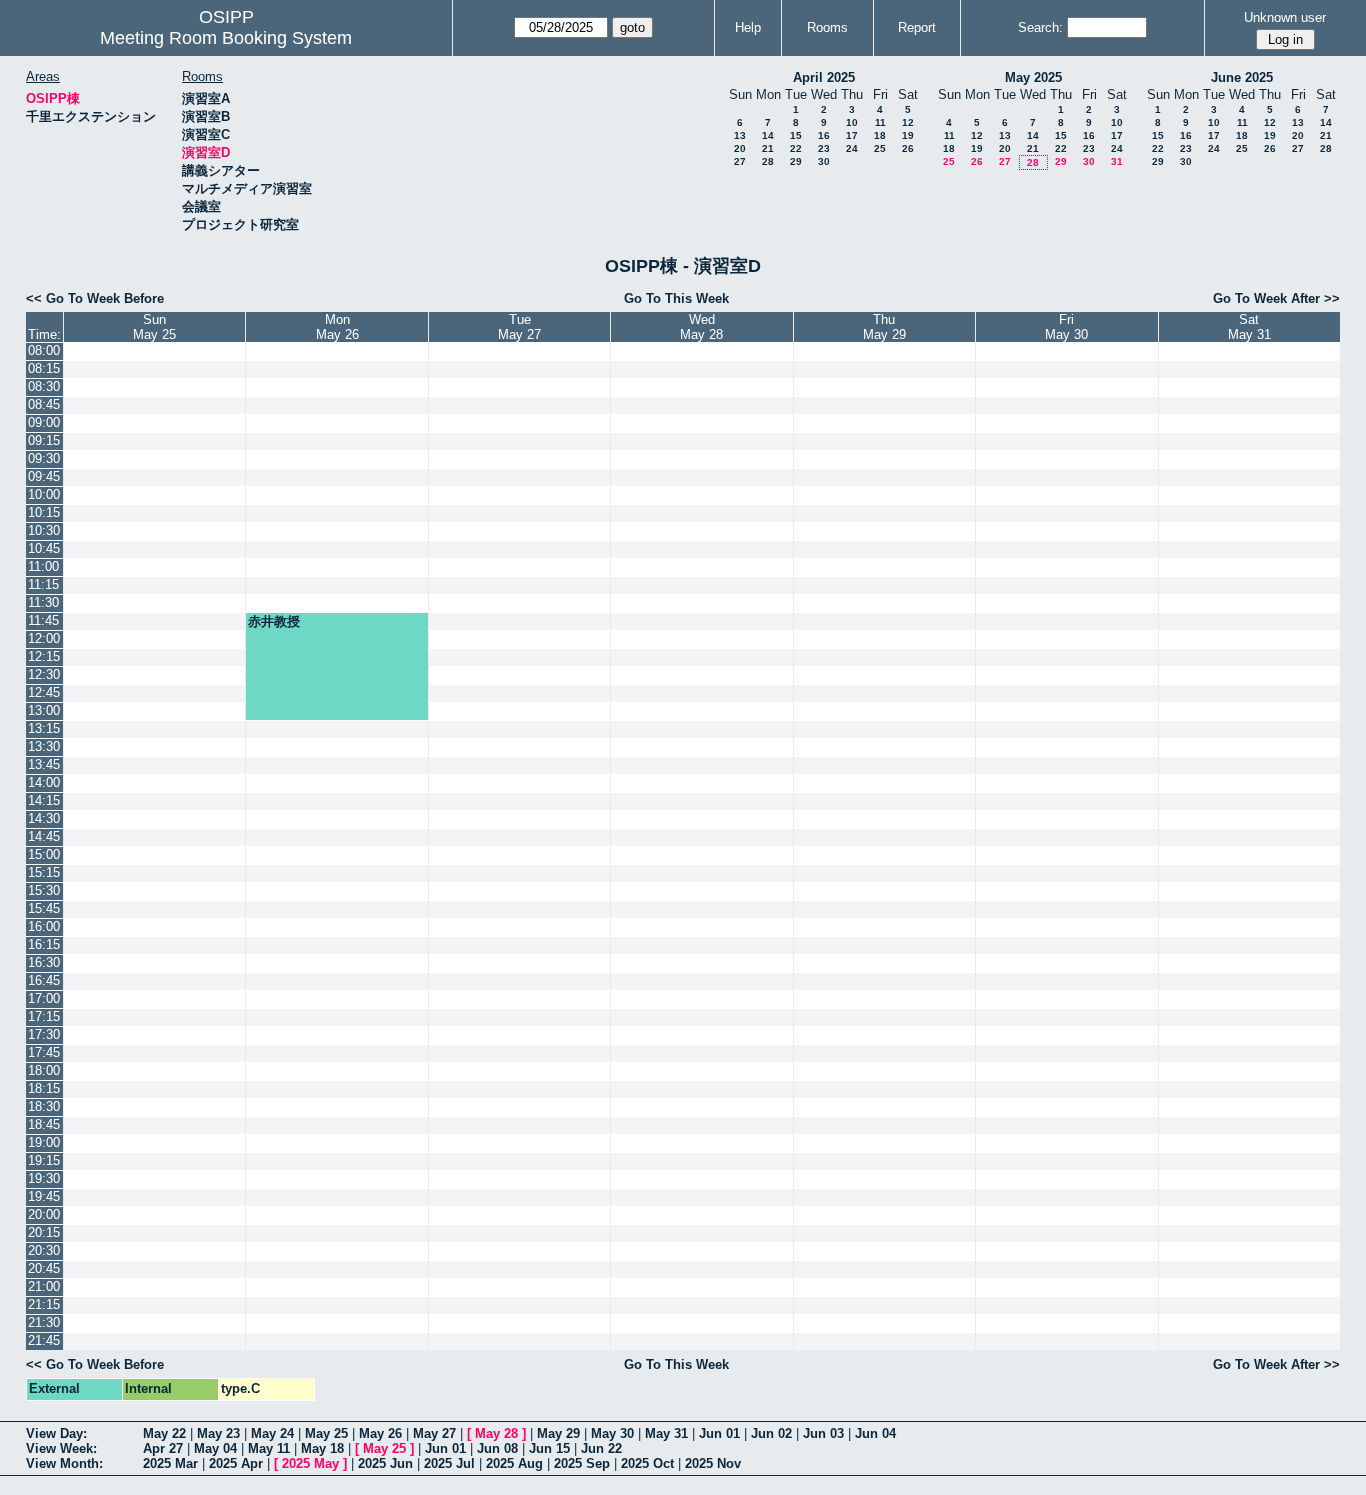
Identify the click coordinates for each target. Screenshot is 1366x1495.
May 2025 (1033, 77)
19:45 (44, 1196)
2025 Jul (449, 1463)
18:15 (44, 1088)
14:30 (44, 818)
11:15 (43, 584)
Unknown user (1285, 17)
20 (740, 148)
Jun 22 (601, 1448)
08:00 (44, 350)
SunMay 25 (154, 327)
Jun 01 (719, 1433)
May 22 (164, 1433)
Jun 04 (875, 1433)
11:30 (43, 602)
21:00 (44, 1286)
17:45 (44, 1052)
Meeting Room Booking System (226, 38)
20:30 (44, 1250)
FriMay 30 (1066, 327)
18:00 (44, 1070)
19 (908, 135)
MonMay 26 (337, 327)
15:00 (44, 854)
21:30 (44, 1322)
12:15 (44, 656)
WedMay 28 (701, 327)
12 (908, 122)
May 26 (380, 1433)
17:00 (44, 998)
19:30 (44, 1178)
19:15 (44, 1160)
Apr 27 (163, 1448)
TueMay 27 (519, 327)
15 (796, 135)
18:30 (44, 1106)
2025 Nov (713, 1463)
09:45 (44, 476)
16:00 (44, 926)
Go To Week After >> (1276, 298)
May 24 (272, 1433)
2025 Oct (647, 1463)
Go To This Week (676, 298)
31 (1117, 161)
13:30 (44, 746)
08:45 (44, 404)
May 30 (612, 1433)
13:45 (44, 764)
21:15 (44, 1304)
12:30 (44, 674)
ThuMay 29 (884, 327)
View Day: (56, 1433)
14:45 (44, 836)
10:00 (44, 494)
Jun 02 (771, 1433)
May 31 (666, 1433)
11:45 (43, 620)
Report (917, 27)
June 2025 (1242, 77)
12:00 (44, 638)
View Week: (61, 1448)
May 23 (218, 1433)
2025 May (310, 1463)
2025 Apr (236, 1463)
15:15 (44, 872)
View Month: (64, 1463)
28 (768, 161)
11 (880, 122)
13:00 (44, 710)
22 (796, 148)
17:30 (44, 1034)
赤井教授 (274, 621)
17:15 (44, 1016)
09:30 (44, 458)
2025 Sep (582, 1463)
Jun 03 (823, 1433)
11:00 (43, 566)
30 (824, 161)
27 (740, 161)
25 (880, 148)
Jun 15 (549, 1448)
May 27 (434, 1433)
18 (880, 135)
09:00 (44, 422)
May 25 (326, 1433)
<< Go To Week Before (95, 298)
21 (768, 148)
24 (852, 148)
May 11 (269, 1448)
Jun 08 (497, 1448)
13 (740, 135)
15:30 (44, 890)
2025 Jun (385, 1463)
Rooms (827, 27)
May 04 (215, 1448)
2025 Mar (170, 1463)
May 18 (322, 1448)
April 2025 (824, 77)
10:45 (44, 548)
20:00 (44, 1214)
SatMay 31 (1249, 327)
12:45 (44, 692)
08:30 (44, 386)
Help (748, 27)
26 (908, 148)
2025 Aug (514, 1463)
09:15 (44, 440)
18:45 (44, 1124)
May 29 (558, 1433)
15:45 (44, 908)
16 (824, 135)
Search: (1040, 27)
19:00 (44, 1142)
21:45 (44, 1340)
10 (852, 122)
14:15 (44, 800)
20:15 (44, 1232)
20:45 (44, 1268)
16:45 (44, 980)
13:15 (44, 728)
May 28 (496, 1433)
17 (852, 135)
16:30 (44, 962)
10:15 (44, 512)
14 (768, 135)
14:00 (44, 782)
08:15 (44, 368)
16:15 (44, 944)
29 (796, 161)
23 (824, 148)
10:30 (44, 530)
